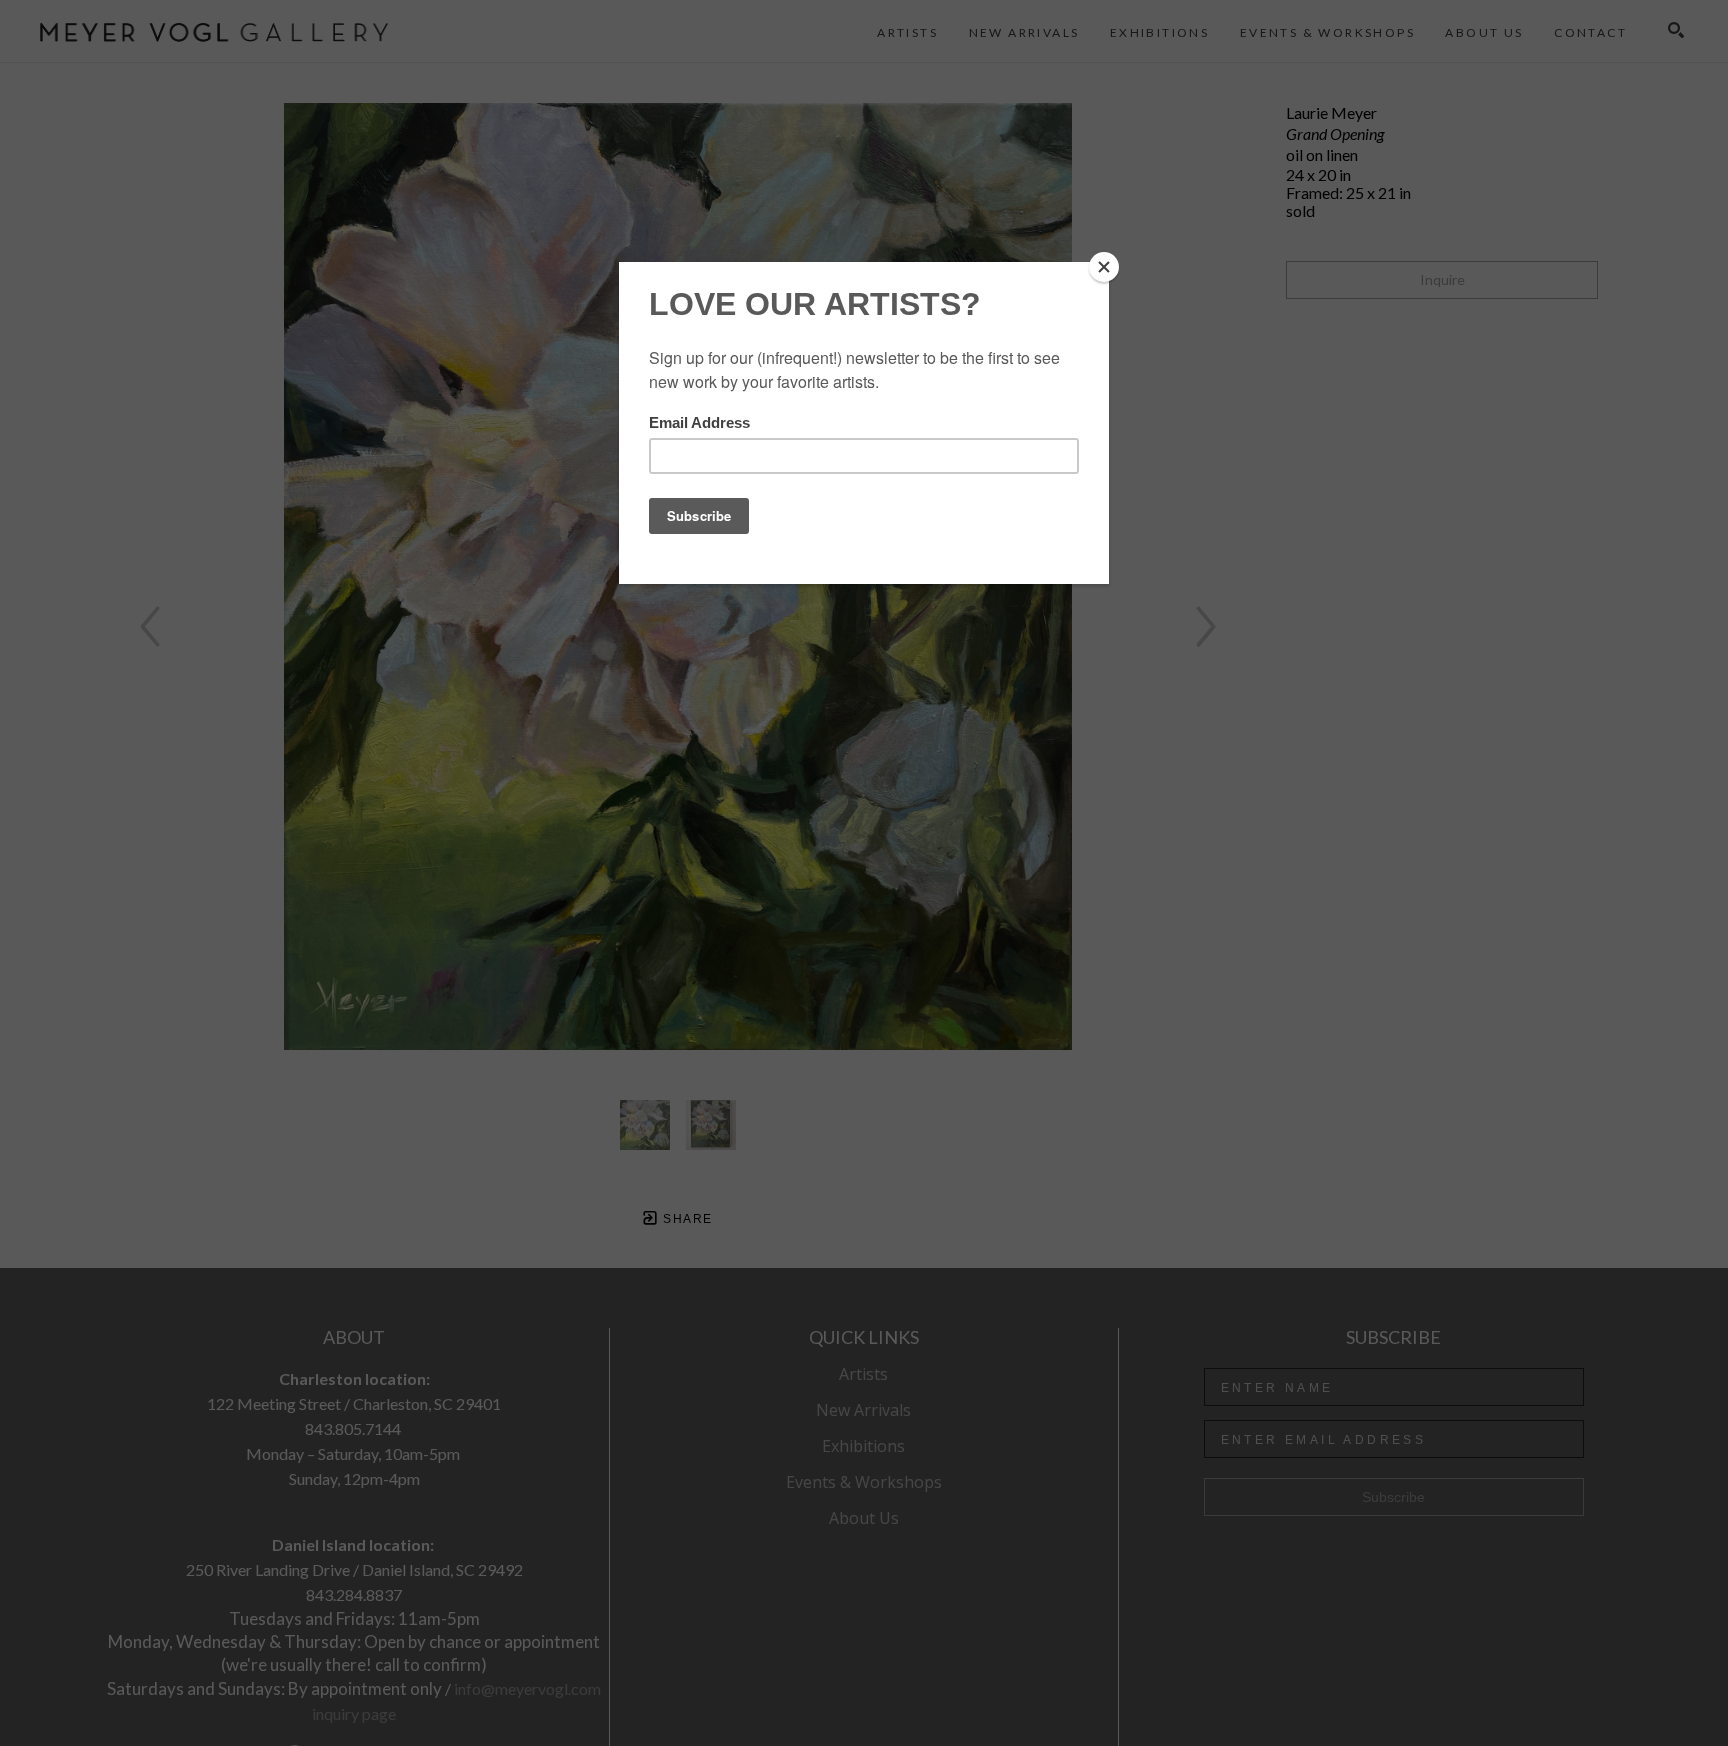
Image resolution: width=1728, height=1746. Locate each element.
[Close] (1104, 267)
